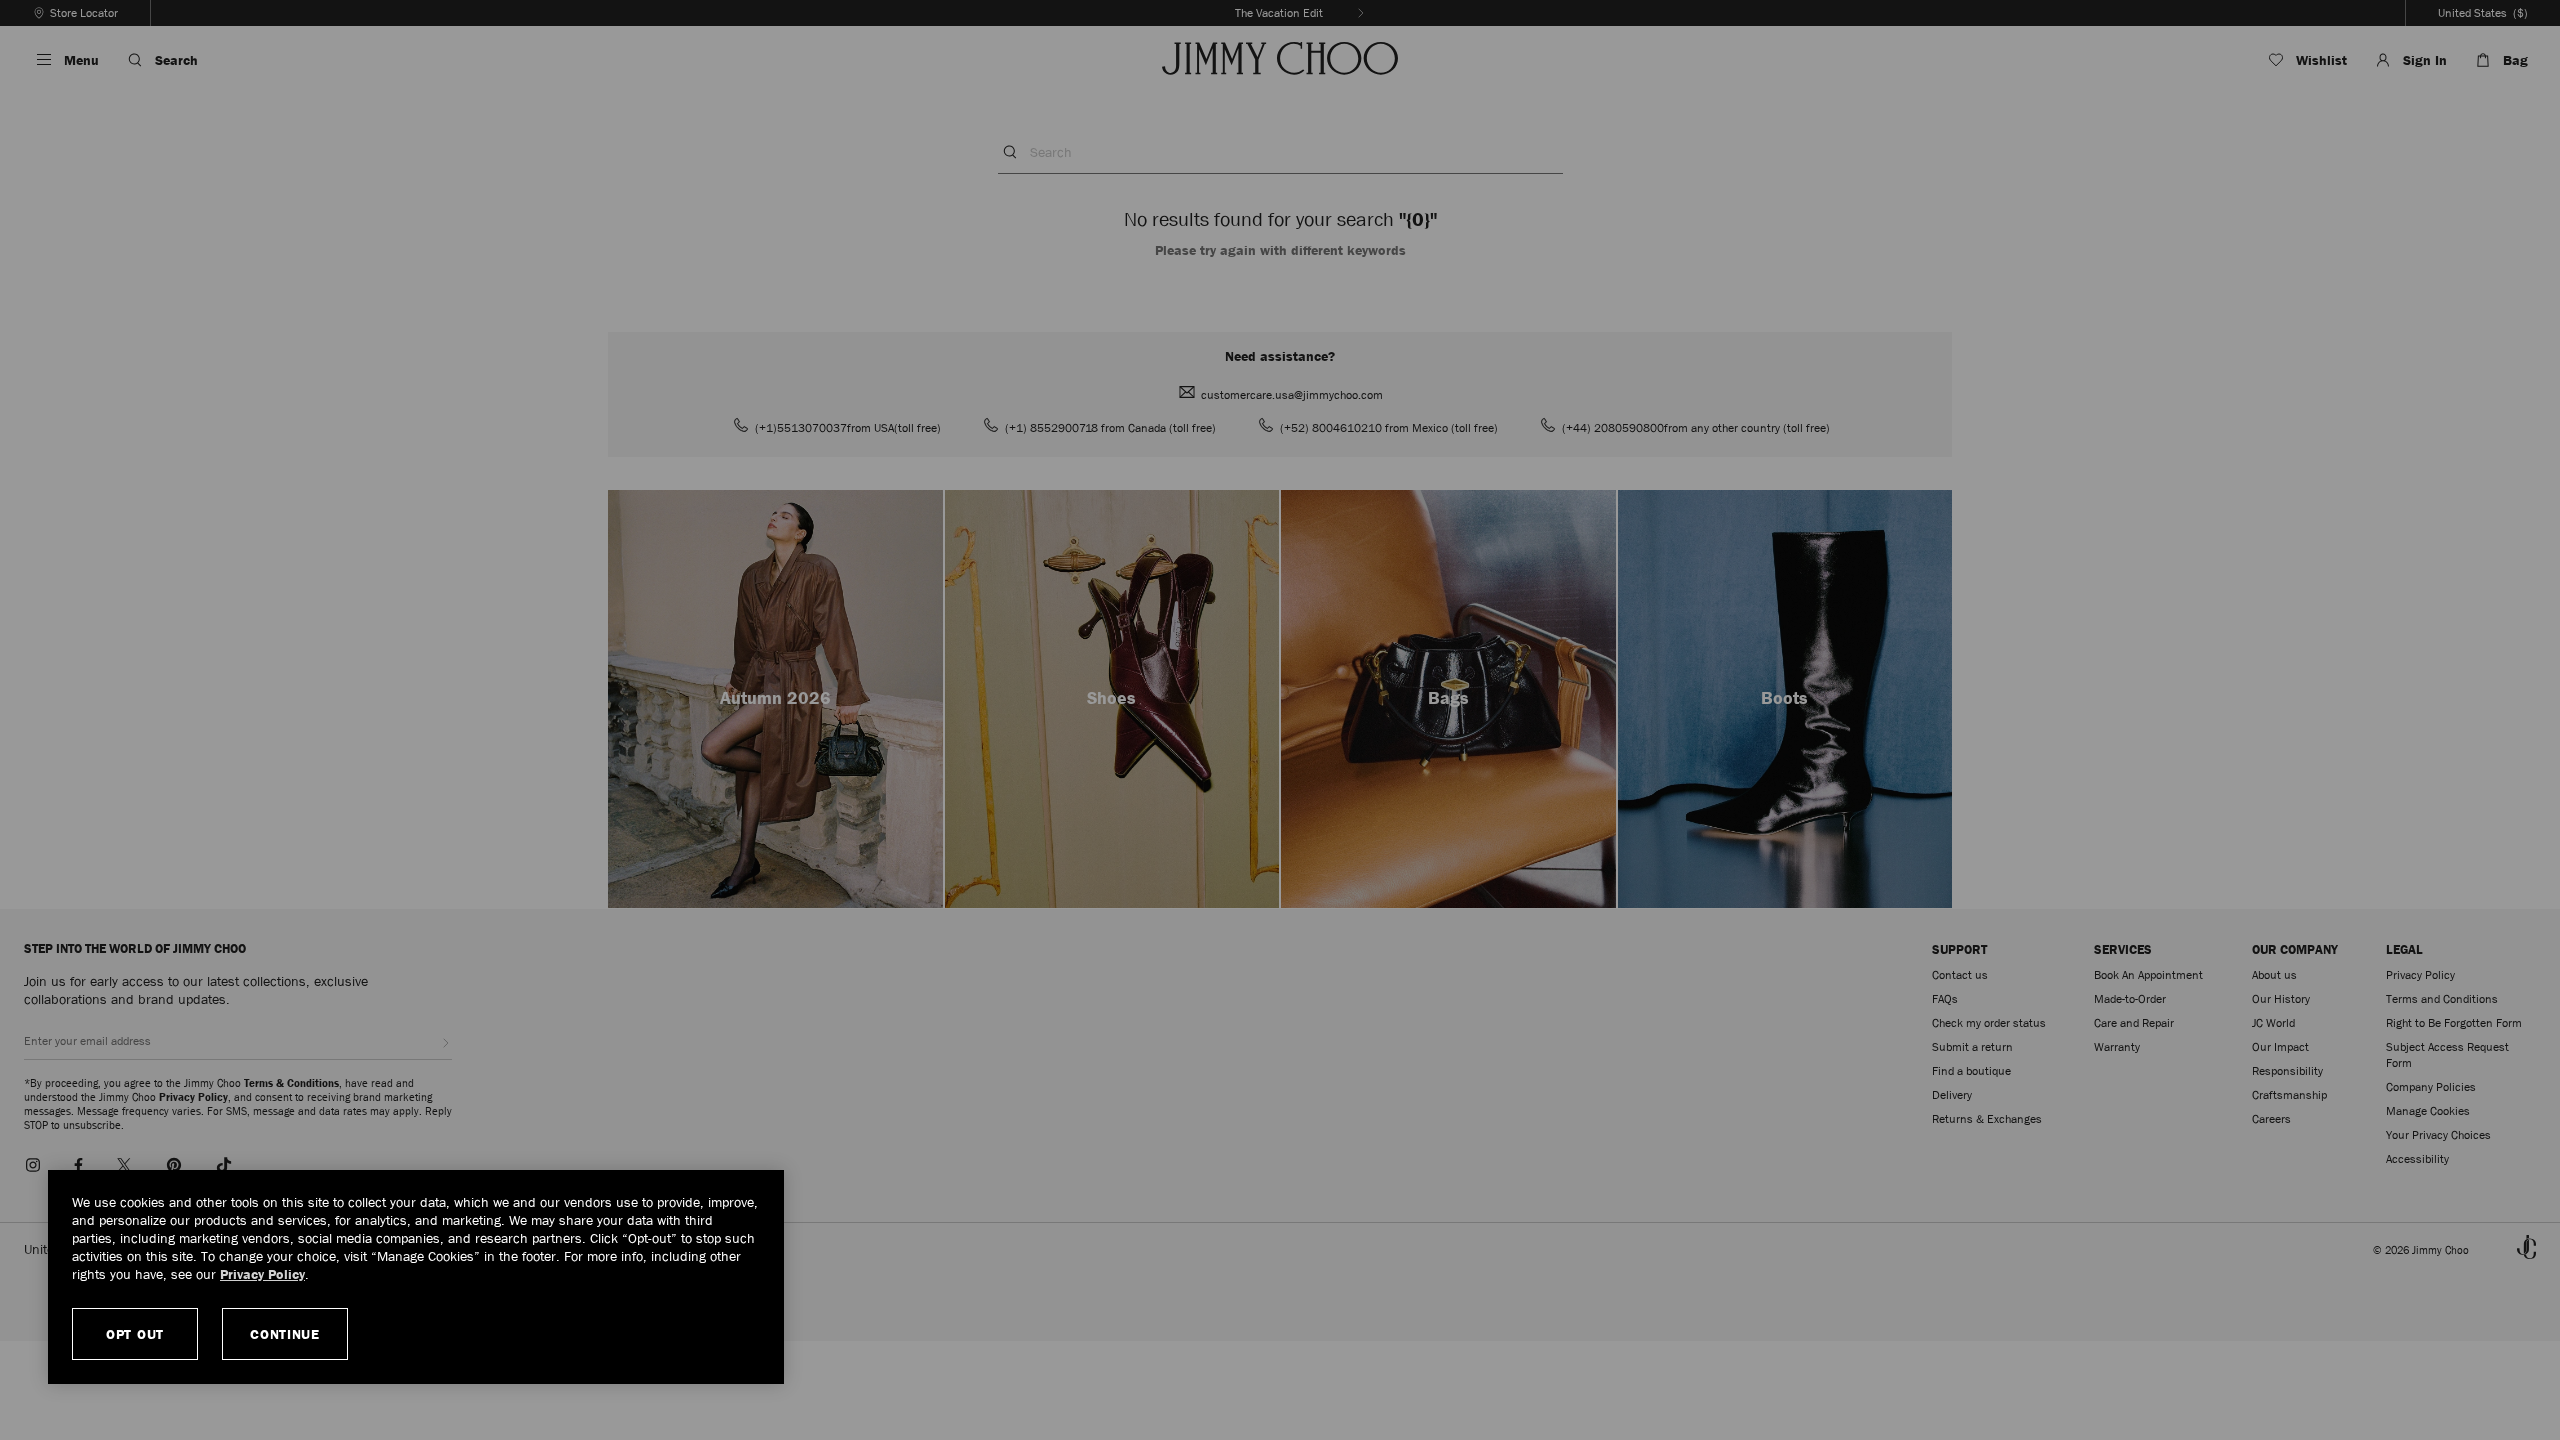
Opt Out (135, 1334)
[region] (416, 1277)
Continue (285, 1334)
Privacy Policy (262, 1274)
